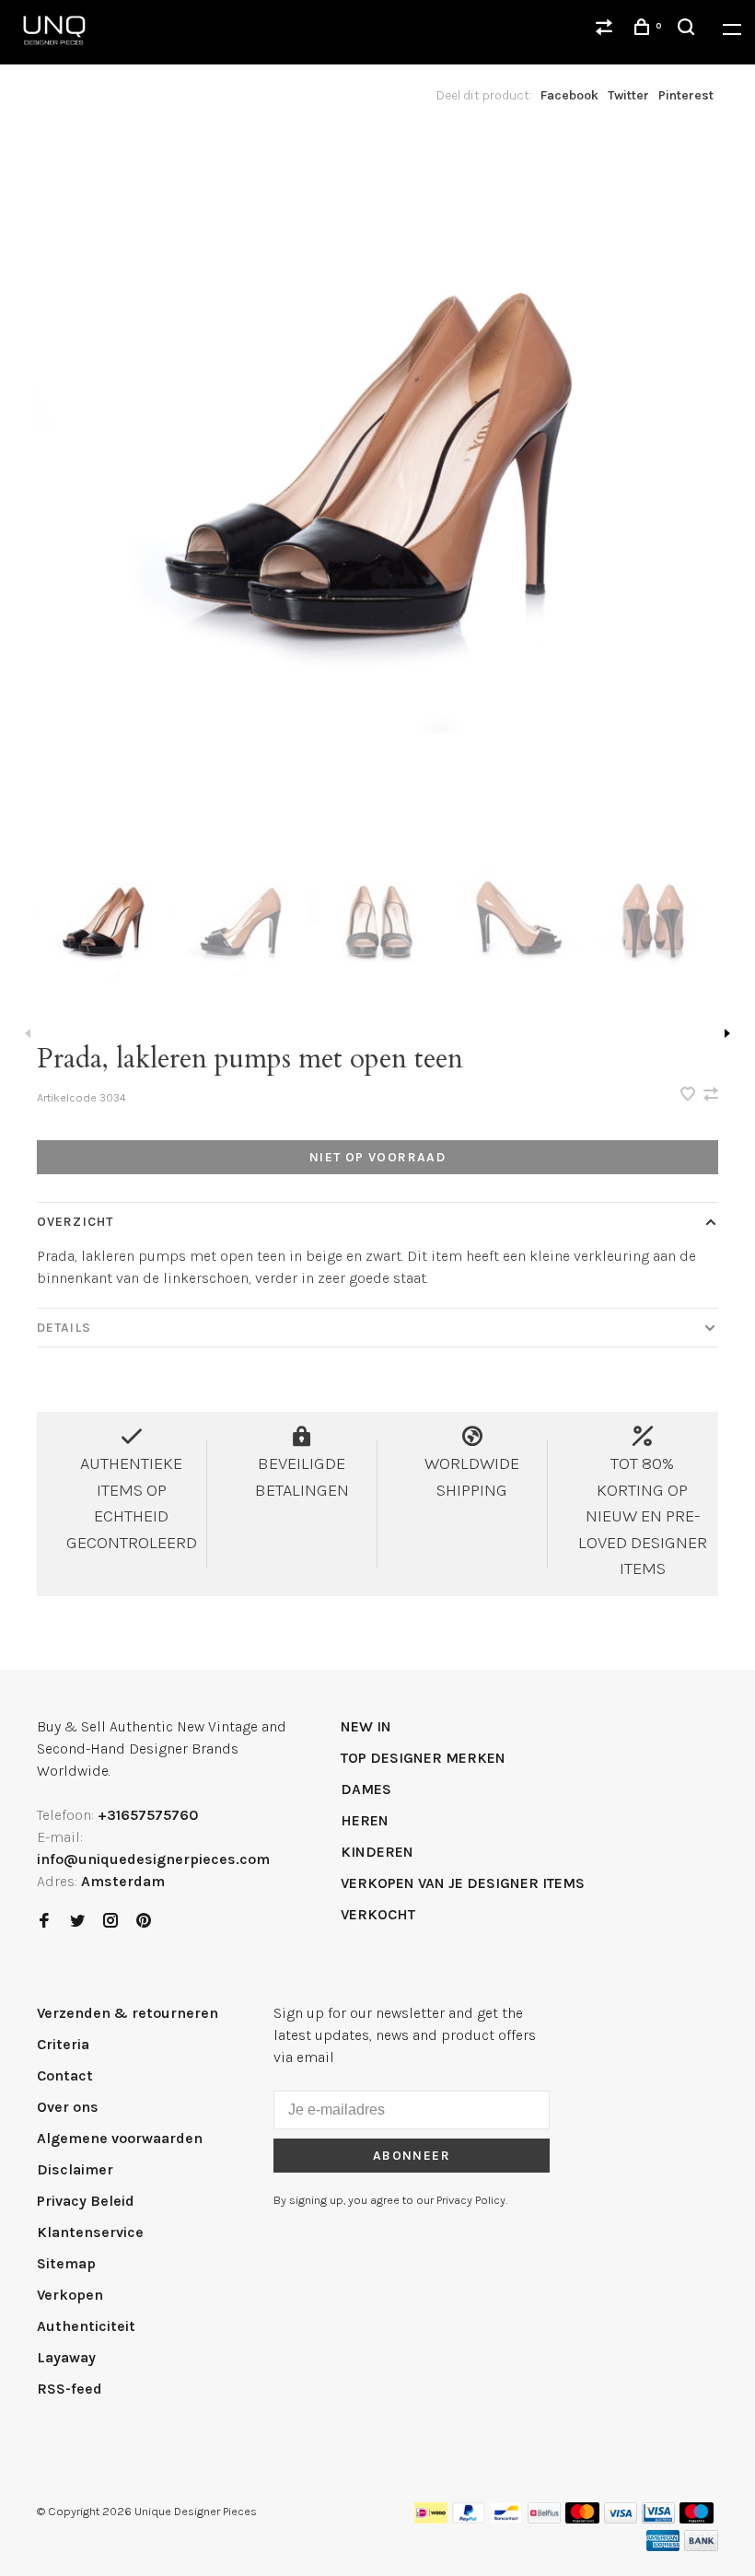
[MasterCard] (582, 2518)
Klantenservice (90, 2232)
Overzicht (75, 1222)
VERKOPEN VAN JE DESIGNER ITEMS (463, 1883)
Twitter (628, 95)
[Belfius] (544, 2518)
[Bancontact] (506, 2518)
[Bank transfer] (701, 2546)
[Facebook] (44, 1922)
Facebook (569, 95)
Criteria (63, 2044)
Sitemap (66, 2263)
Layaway (66, 2357)
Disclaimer (75, 2169)
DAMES (366, 1789)
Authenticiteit (86, 2326)
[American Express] (663, 2546)
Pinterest (686, 95)
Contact (65, 2075)
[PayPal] (469, 2518)
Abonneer (412, 2156)
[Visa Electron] (658, 2518)
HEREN (365, 1820)
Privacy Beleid (86, 2201)
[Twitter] (77, 1922)
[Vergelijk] (607, 30)
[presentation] (105, 924)
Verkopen (70, 2295)
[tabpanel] (377, 479)
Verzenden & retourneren (128, 2013)
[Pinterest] (144, 1922)
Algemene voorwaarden (120, 2138)
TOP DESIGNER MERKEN (423, 1758)
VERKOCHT (378, 1914)
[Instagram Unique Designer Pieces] (110, 1922)
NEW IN (366, 1726)
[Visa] (621, 2518)
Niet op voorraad (377, 1157)
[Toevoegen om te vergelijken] (711, 1096)
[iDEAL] (431, 2518)
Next (727, 1033)
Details (64, 1328)
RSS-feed (70, 2389)
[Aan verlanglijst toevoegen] (690, 1096)
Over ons (68, 2107)
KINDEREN (377, 1852)
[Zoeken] (689, 30)
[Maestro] (697, 2518)
